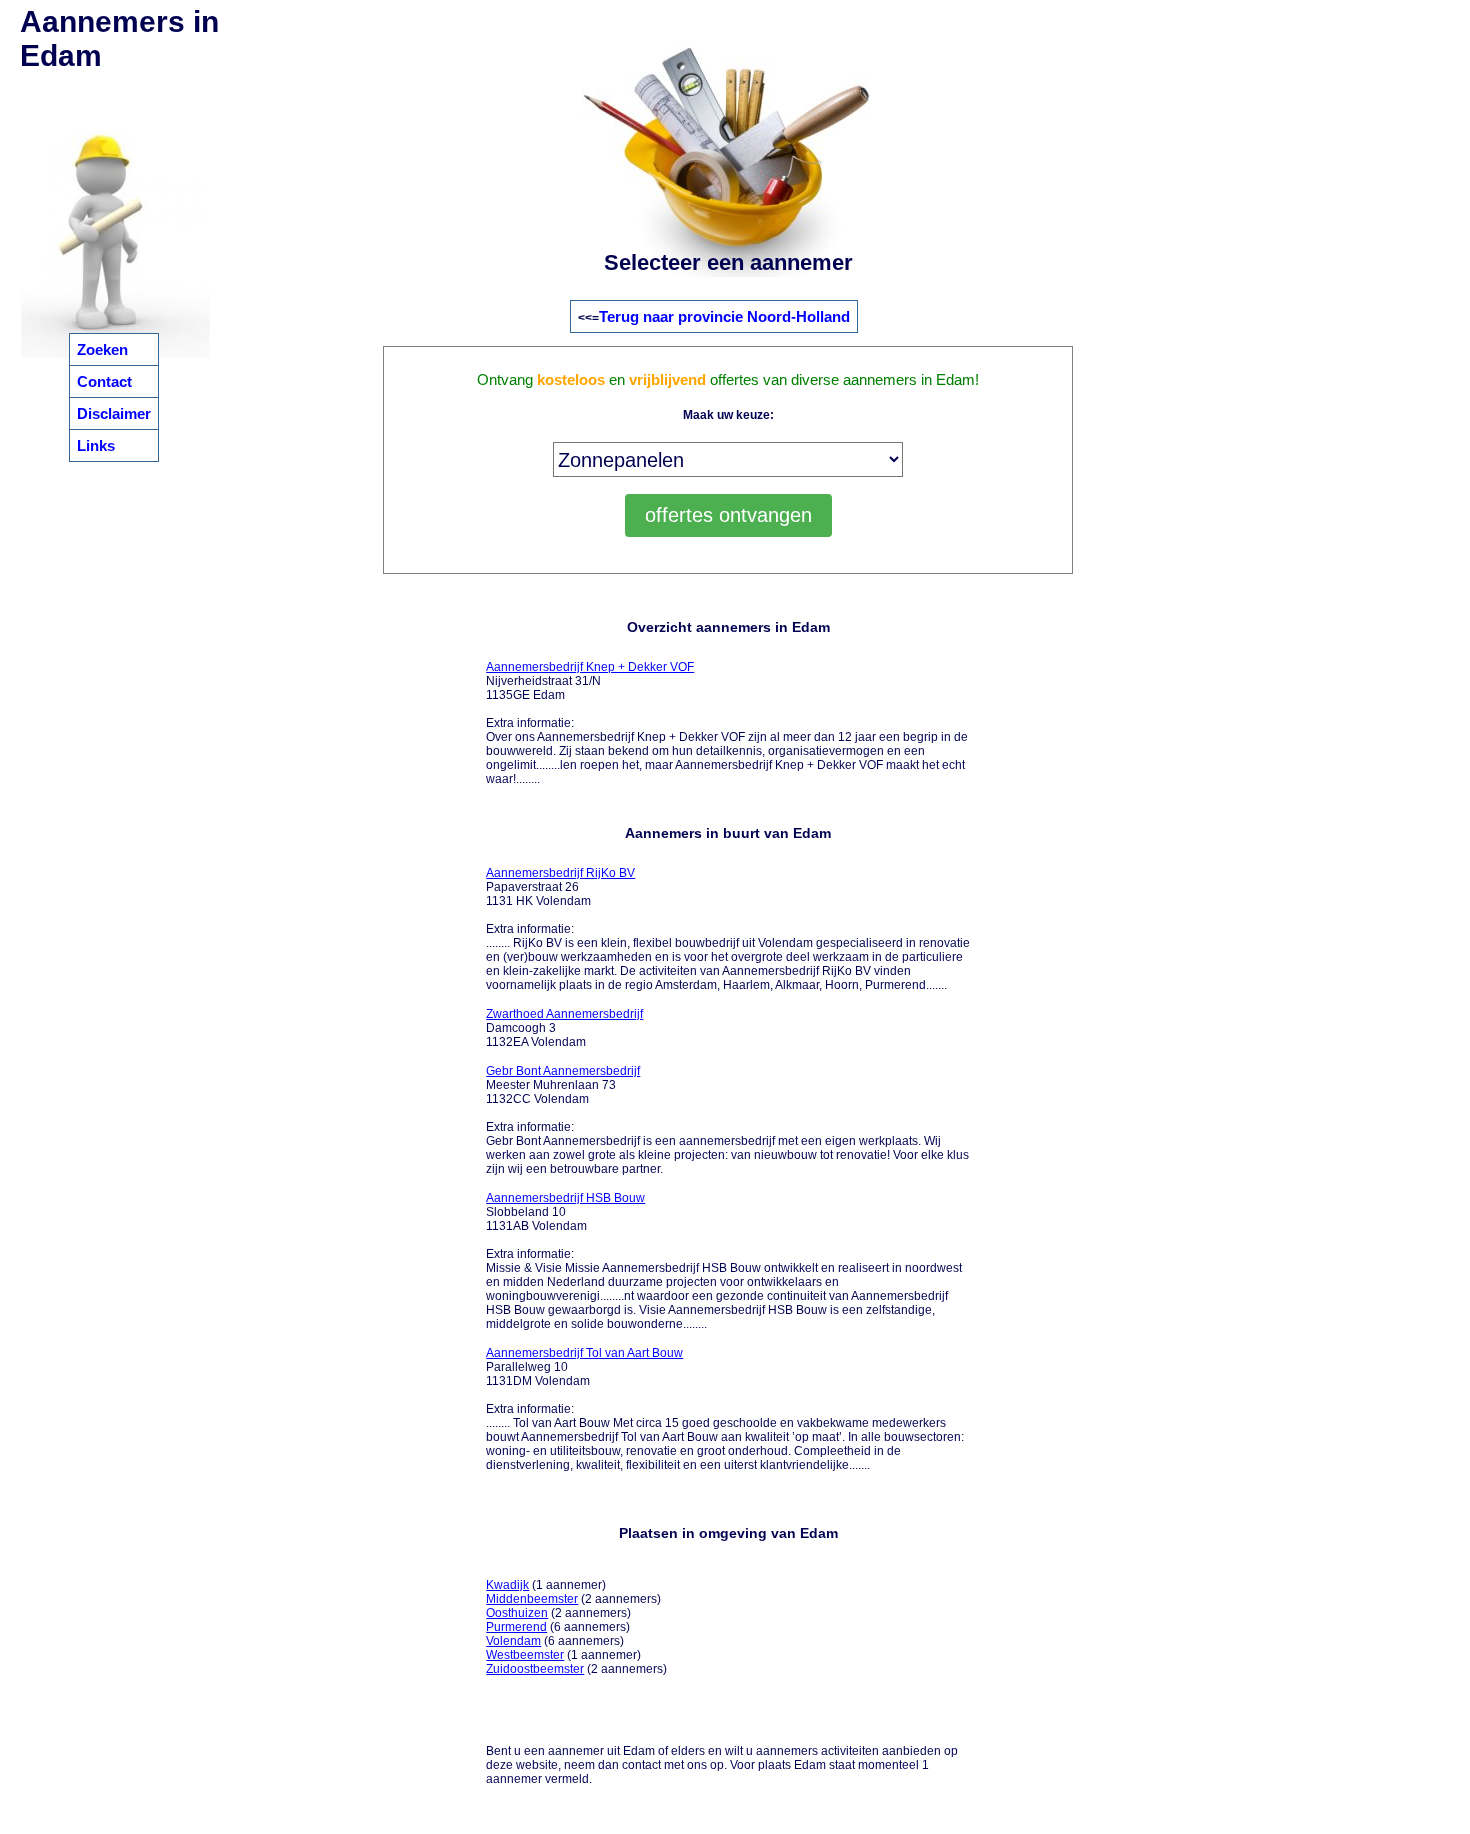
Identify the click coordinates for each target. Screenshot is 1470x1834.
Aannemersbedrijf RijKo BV (560, 873)
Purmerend (516, 1627)
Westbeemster (525, 1655)
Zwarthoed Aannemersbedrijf (564, 1014)
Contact (104, 381)
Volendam (513, 1641)
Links (96, 445)
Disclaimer (114, 413)
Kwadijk (507, 1585)
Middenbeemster (532, 1599)
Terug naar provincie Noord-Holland (724, 316)
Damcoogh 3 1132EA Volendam (564, 1028)
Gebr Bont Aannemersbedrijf (563, 1071)
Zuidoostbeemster (535, 1669)
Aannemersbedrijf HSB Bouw (565, 1198)
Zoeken (102, 349)
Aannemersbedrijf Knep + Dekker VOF (590, 667)
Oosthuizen (517, 1613)
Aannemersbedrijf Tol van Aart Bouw (584, 1353)
